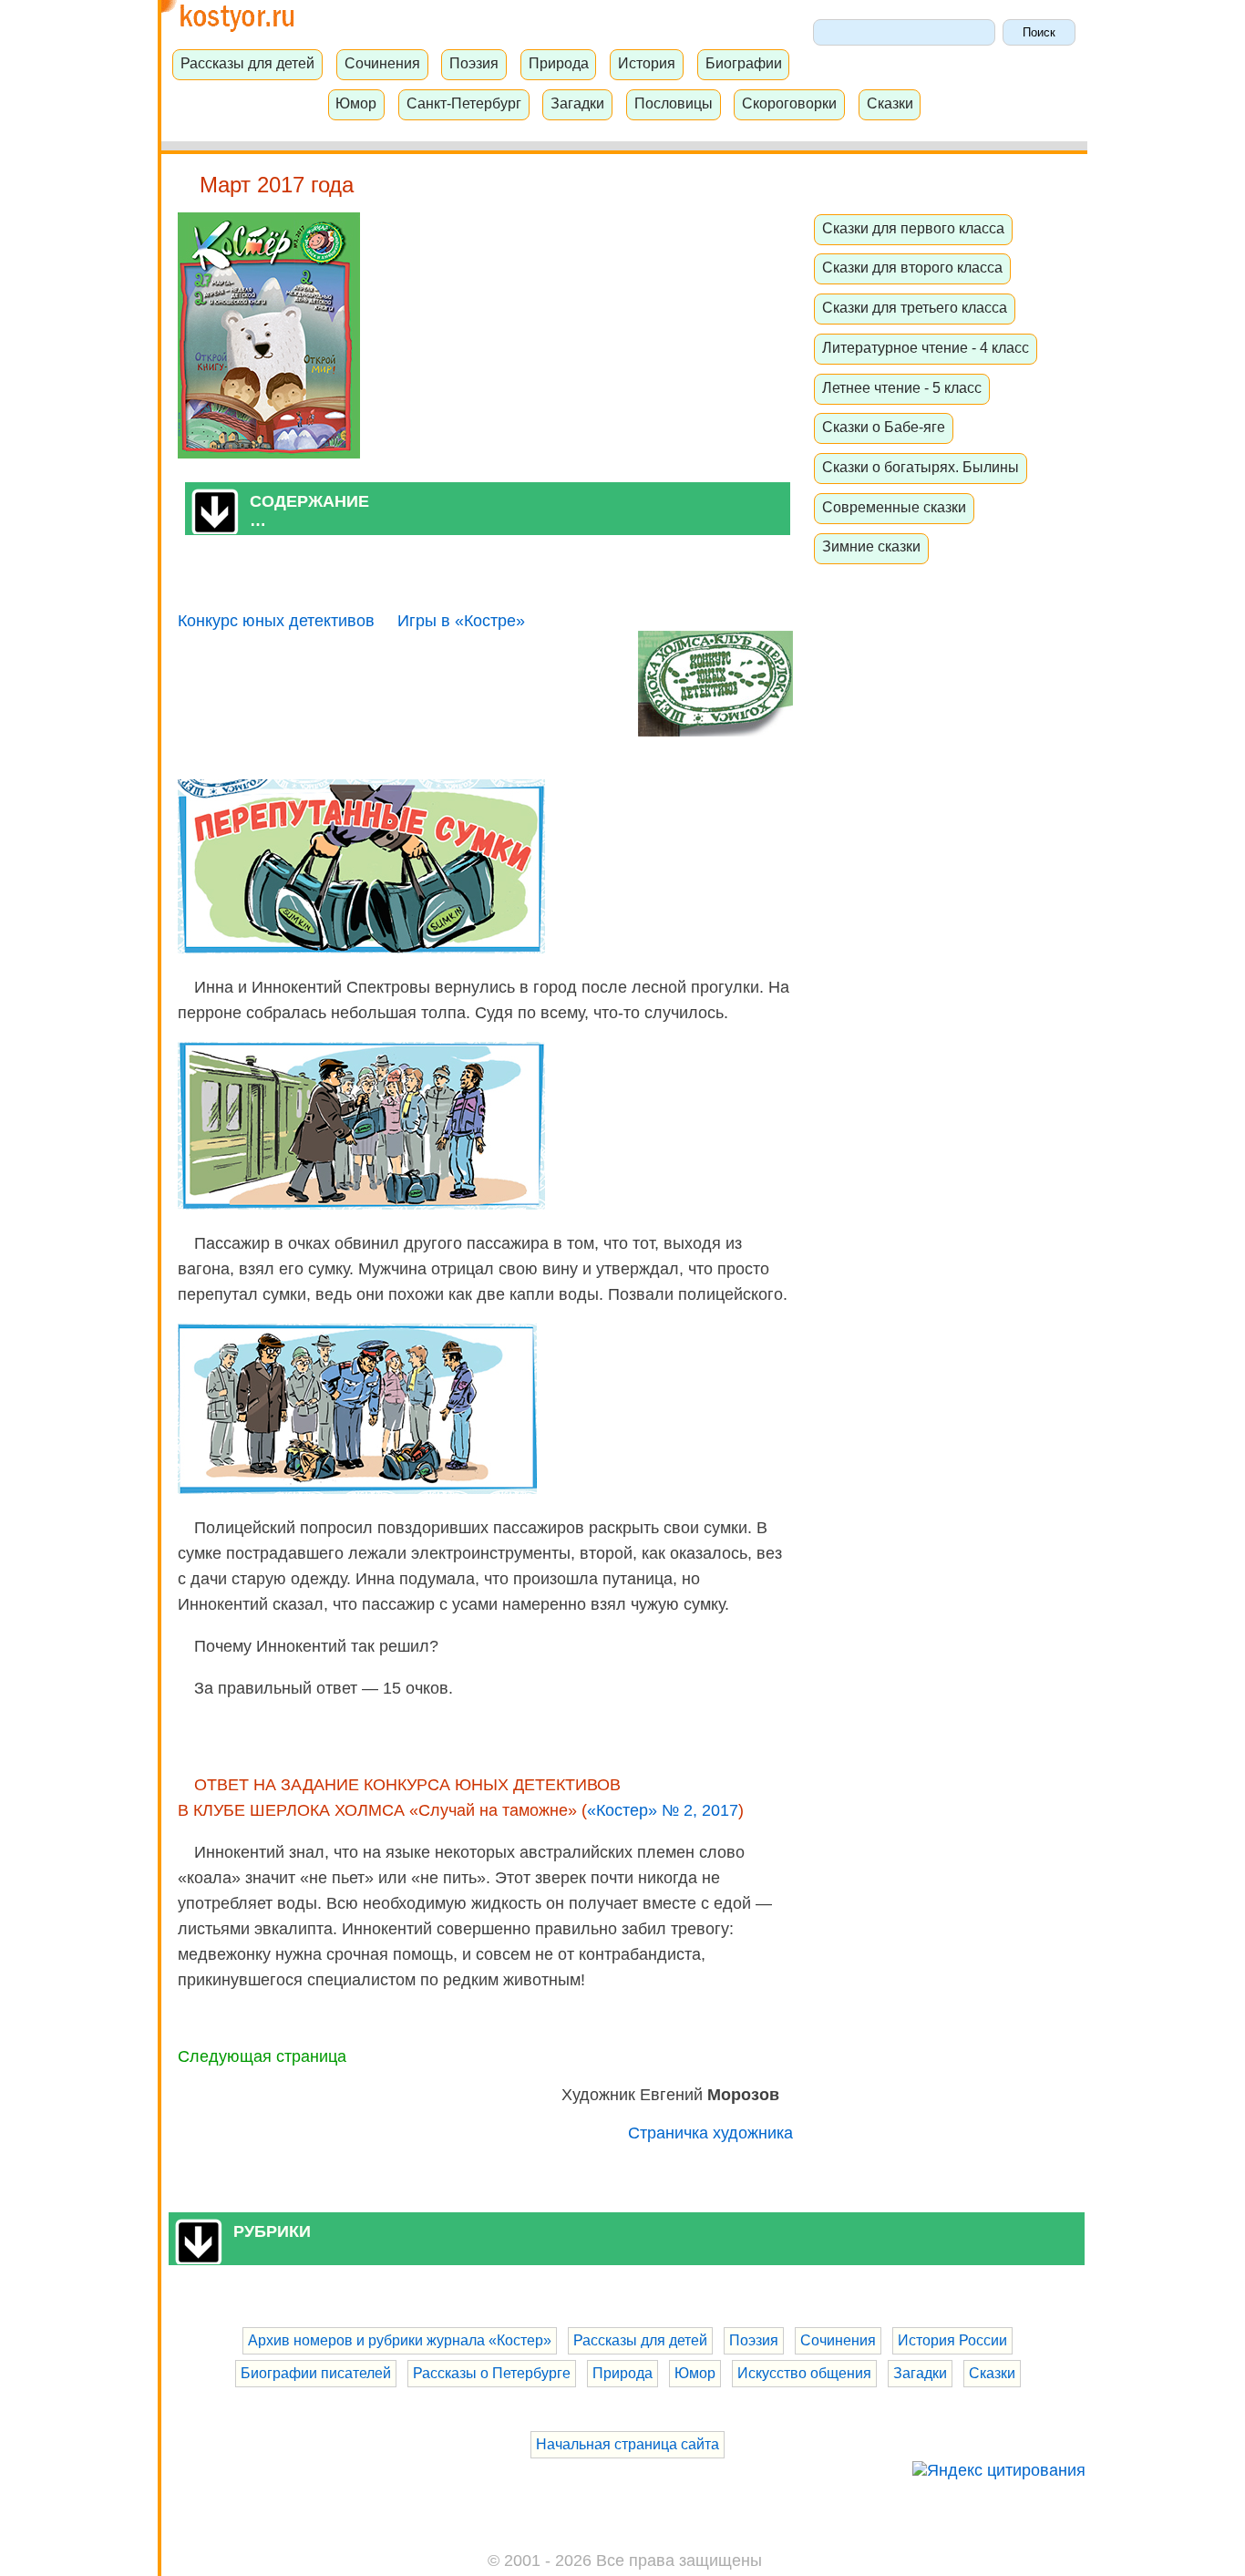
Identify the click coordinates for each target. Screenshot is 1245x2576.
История (647, 63)
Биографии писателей (316, 2373)
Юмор (356, 103)
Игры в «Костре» (461, 621)
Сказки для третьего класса (915, 307)
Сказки (890, 103)
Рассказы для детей (247, 63)
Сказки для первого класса (913, 228)
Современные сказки (894, 507)
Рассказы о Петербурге (492, 2373)
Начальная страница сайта (628, 2444)
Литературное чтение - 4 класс (926, 347)
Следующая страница (262, 2056)
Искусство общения (804, 2373)
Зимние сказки (871, 546)
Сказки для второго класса (912, 267)
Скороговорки (789, 103)
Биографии (744, 63)
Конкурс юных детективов (276, 621)
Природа (559, 63)
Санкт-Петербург (464, 103)
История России (952, 2340)
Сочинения (382, 63)
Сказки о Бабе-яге (884, 427)
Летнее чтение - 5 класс (902, 387)
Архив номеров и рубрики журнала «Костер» (400, 2340)
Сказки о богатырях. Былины (921, 467)
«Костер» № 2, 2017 (663, 1810)
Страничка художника (710, 2133)
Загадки (577, 103)
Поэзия (474, 63)
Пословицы (674, 103)
